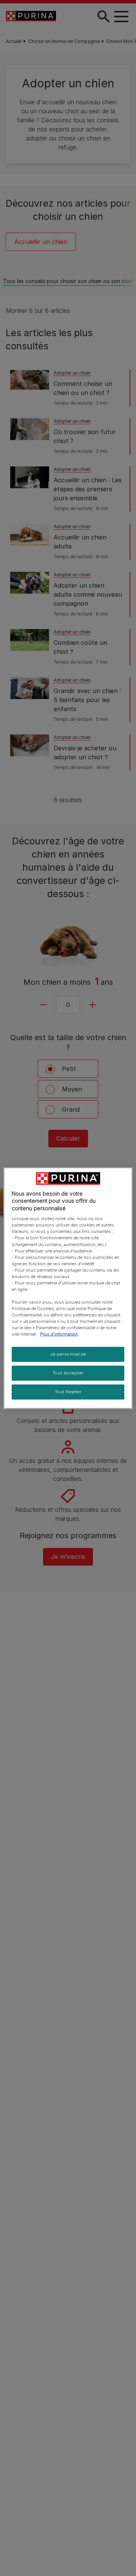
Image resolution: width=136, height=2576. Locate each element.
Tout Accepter (68, 1373)
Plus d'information (59, 1334)
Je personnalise (68, 1354)
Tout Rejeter (68, 1392)
